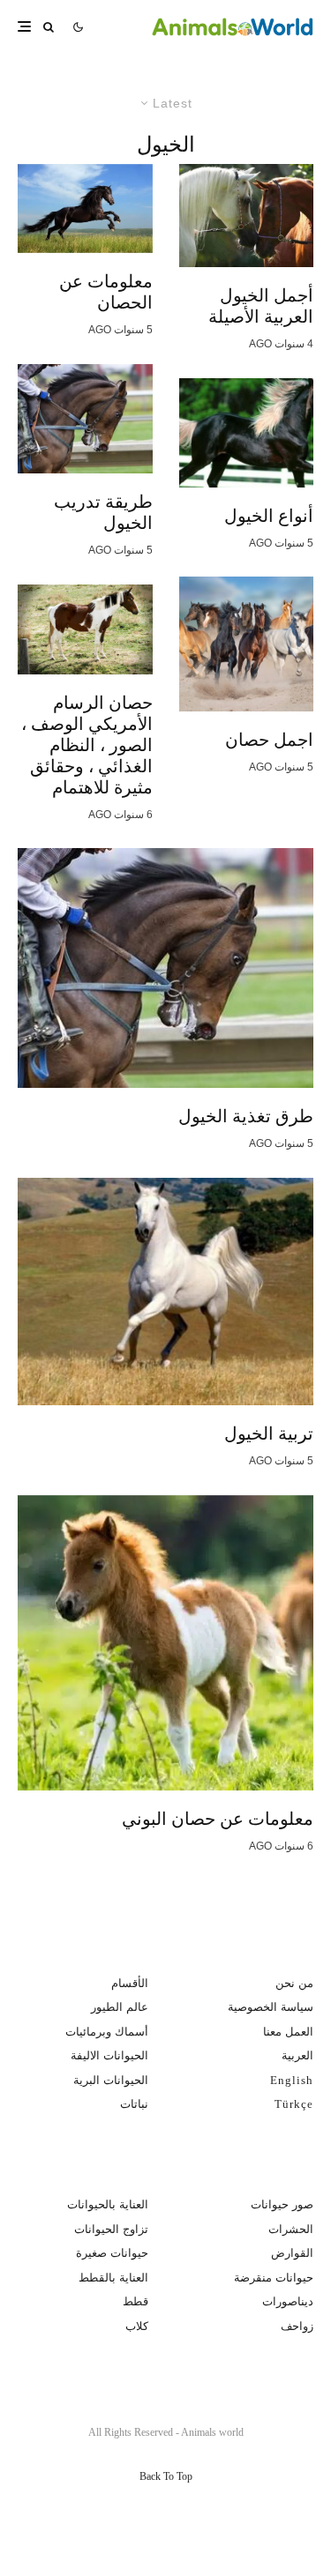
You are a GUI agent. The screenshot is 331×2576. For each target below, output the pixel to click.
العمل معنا (288, 2032)
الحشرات (291, 2229)
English (292, 2080)
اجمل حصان (269, 740)
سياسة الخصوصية (271, 2007)
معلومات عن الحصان (106, 292)
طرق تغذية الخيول (246, 1116)
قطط (135, 2301)
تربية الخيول (269, 1433)
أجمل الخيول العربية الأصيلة (261, 306)
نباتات (134, 2104)
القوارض (292, 2253)
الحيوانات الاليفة (109, 2055)
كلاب (137, 2326)
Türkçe (294, 2104)
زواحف (297, 2326)
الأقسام (130, 1983)
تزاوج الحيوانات (111, 2229)
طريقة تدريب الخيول (103, 512)
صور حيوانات (282, 2204)
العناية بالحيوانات (108, 2204)
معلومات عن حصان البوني (218, 1819)
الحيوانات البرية (111, 2080)
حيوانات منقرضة (274, 2278)
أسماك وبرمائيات (107, 2032)
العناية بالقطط (113, 2278)
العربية (297, 2055)
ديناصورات (288, 2301)
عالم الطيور (120, 2007)
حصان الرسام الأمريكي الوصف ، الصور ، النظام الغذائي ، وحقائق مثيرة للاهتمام (87, 745)
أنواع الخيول (269, 516)
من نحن (294, 1983)
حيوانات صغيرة (112, 2253)
